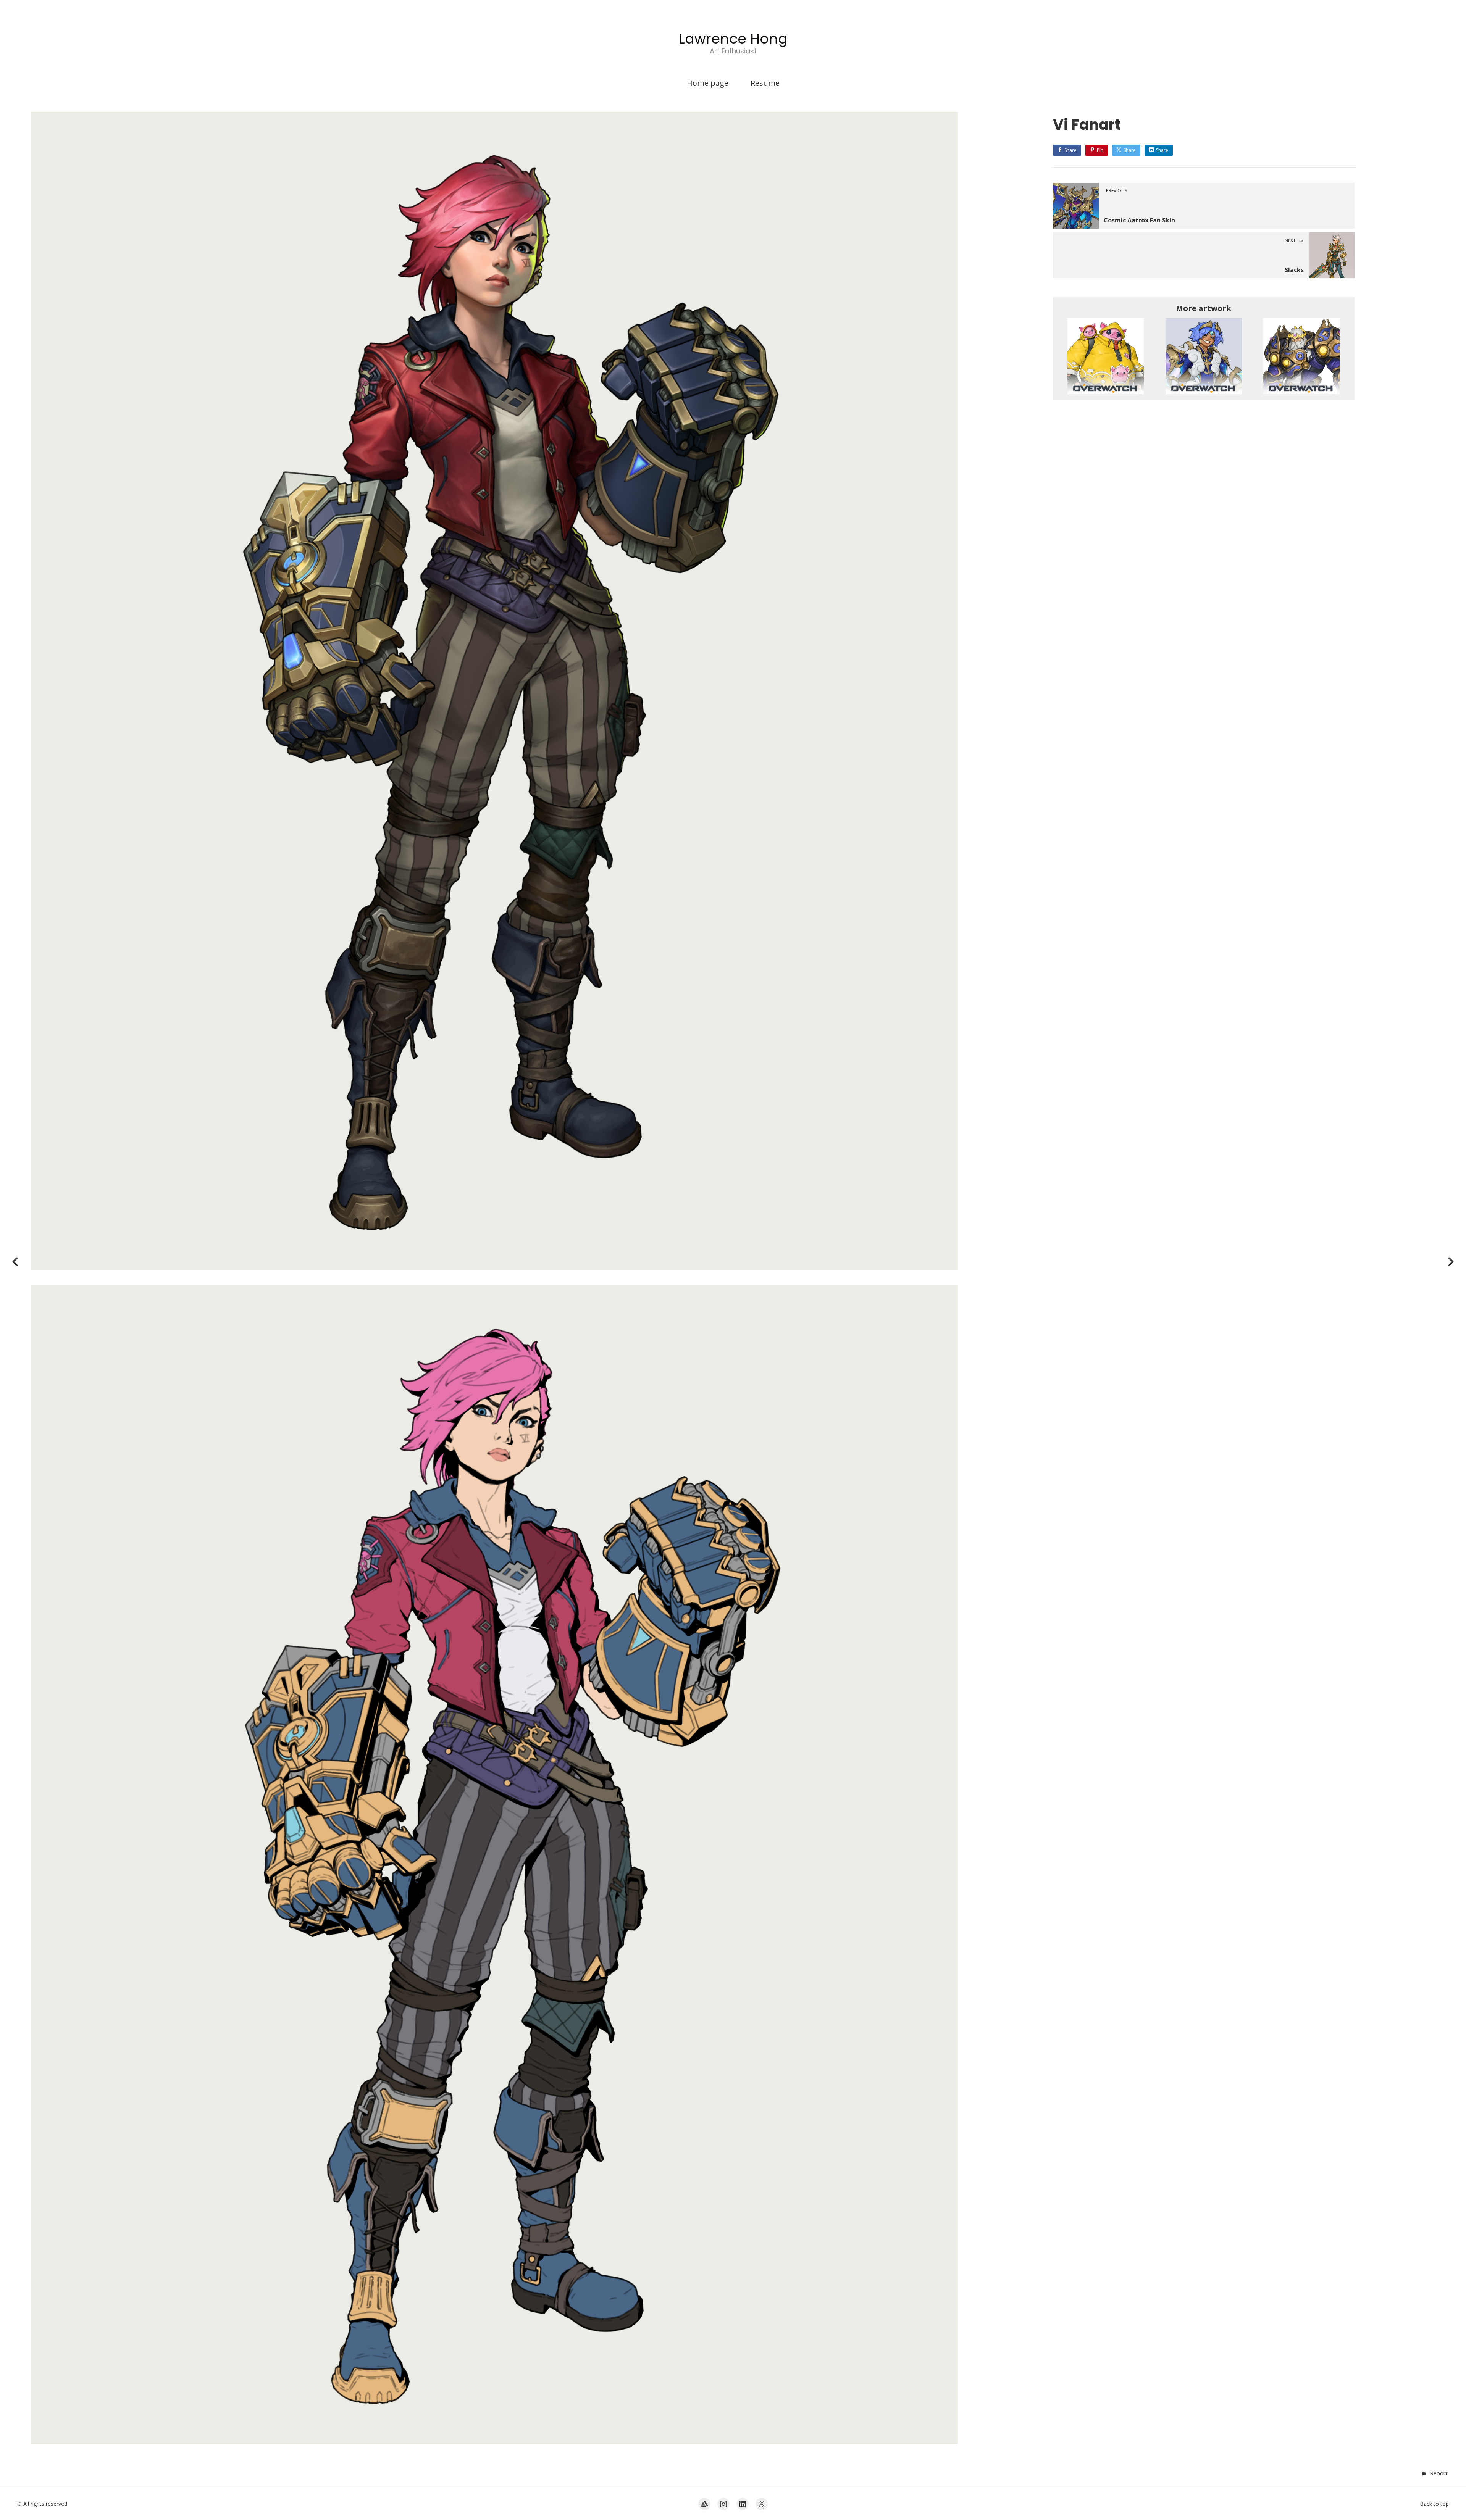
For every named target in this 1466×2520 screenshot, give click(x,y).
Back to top (1434, 2504)
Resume (765, 83)
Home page (708, 83)
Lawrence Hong (733, 39)
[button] (1434, 2473)
